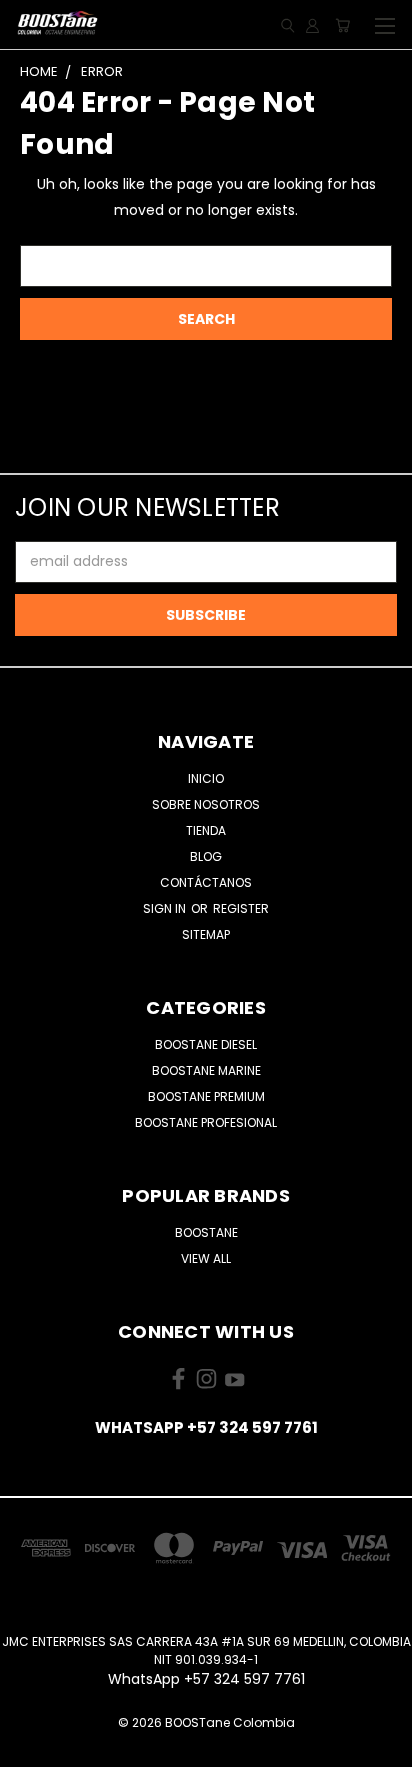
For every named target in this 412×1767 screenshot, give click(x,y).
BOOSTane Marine (206, 1070)
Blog (206, 856)
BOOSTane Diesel (206, 1044)
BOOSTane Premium (206, 1096)
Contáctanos (206, 882)
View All (206, 1258)
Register (241, 908)
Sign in (166, 908)
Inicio (206, 778)
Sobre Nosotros (206, 804)
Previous (31, 1747)
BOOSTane (206, 1232)
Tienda (206, 830)
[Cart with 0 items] (342, 25)
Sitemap (206, 934)
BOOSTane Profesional (206, 1122)
